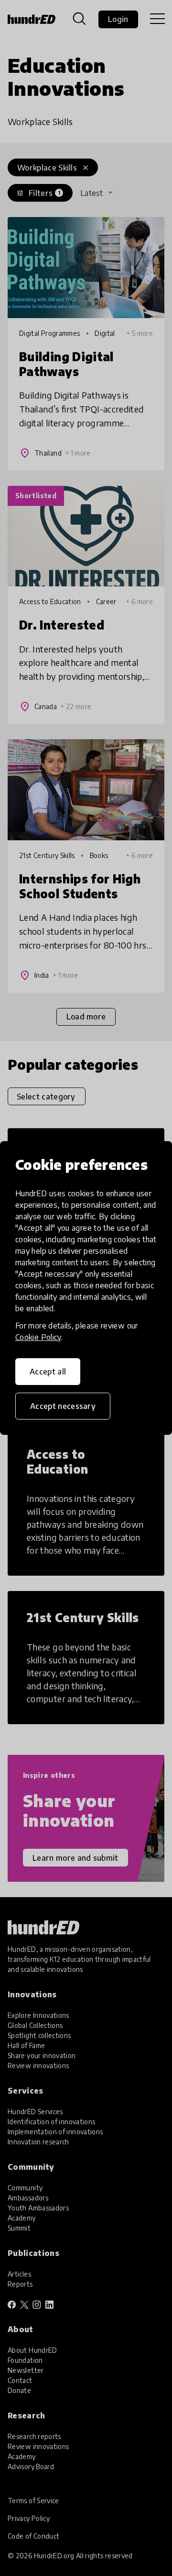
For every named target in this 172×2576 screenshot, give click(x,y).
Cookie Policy (38, 1337)
